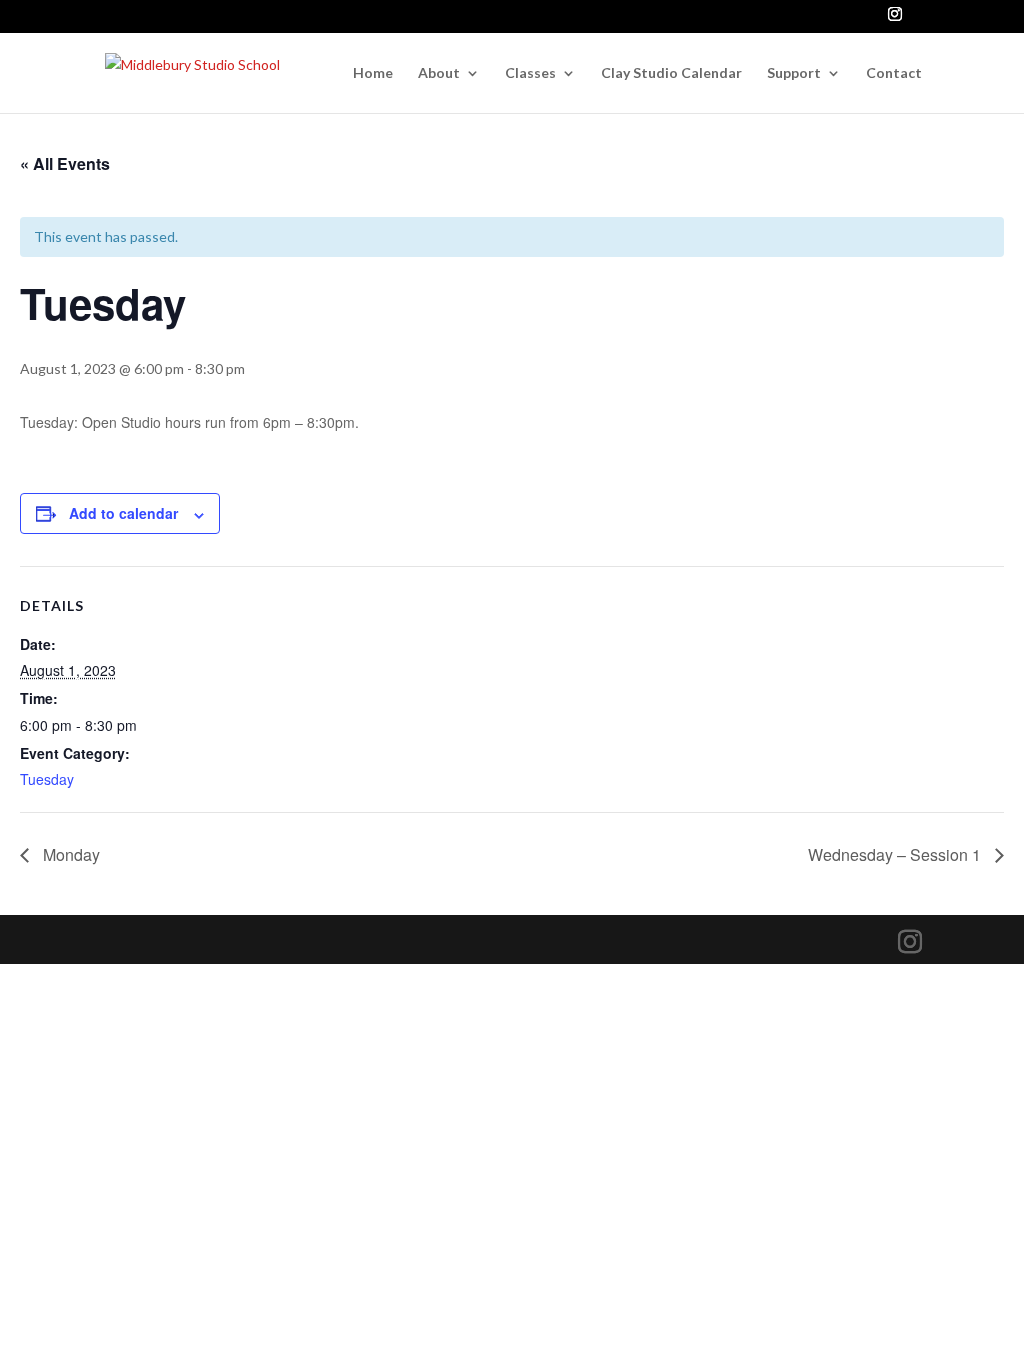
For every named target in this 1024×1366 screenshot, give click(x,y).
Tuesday (47, 779)
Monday (69, 854)
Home (373, 73)
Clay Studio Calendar (671, 73)
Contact (894, 73)
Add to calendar (123, 513)
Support (794, 73)
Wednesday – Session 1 (896, 854)
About (439, 73)
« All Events (65, 163)
